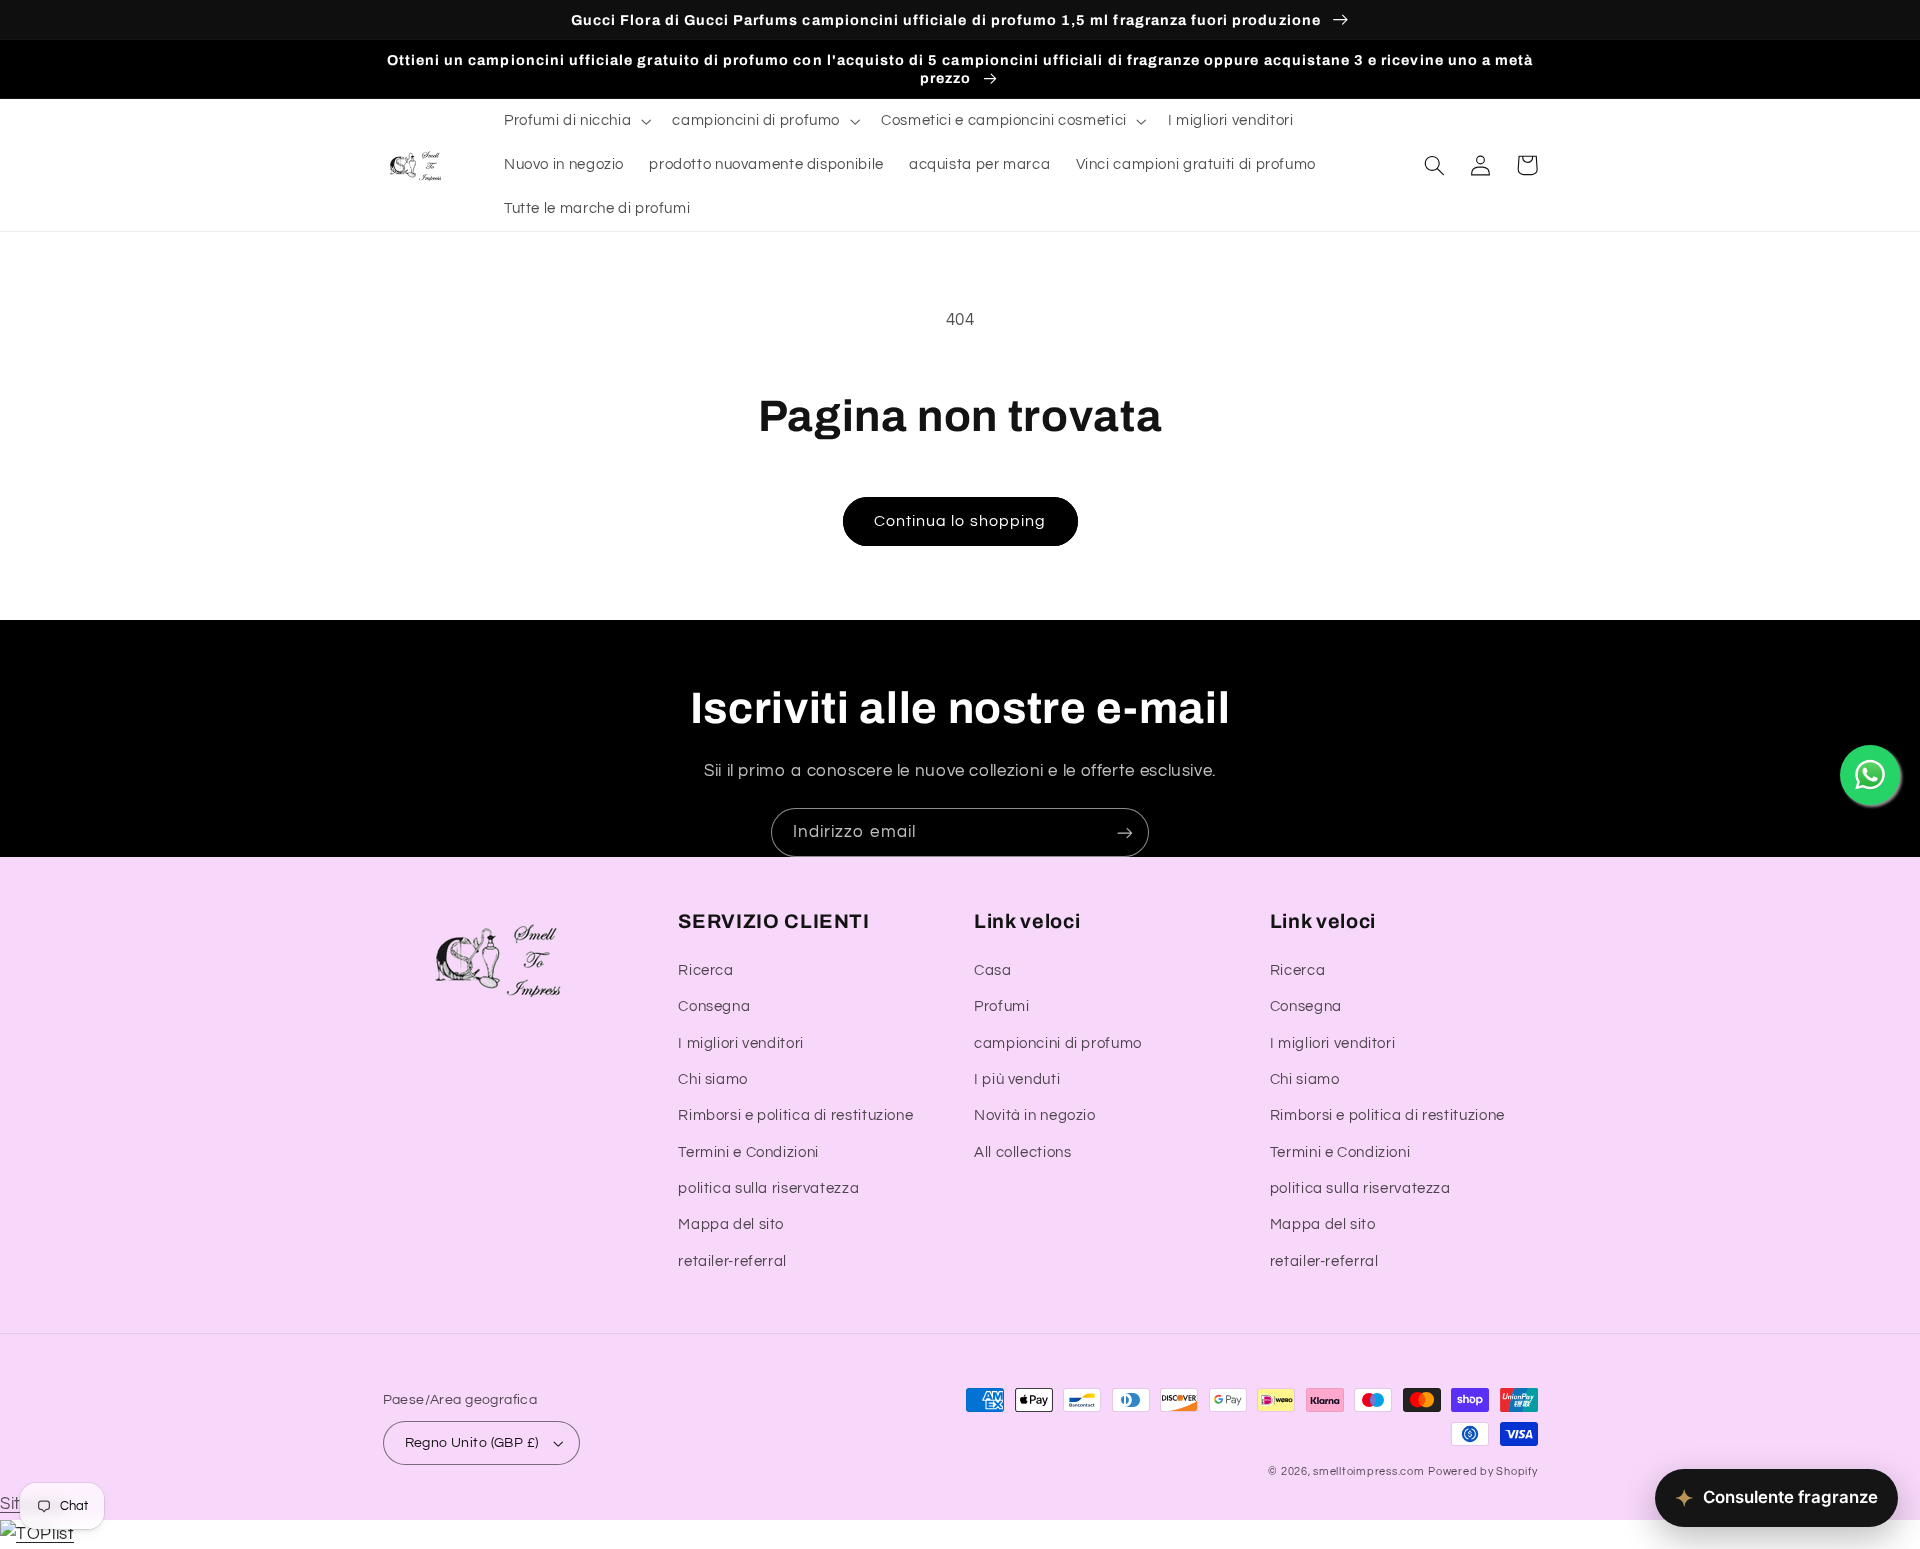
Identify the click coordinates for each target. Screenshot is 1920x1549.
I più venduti (1017, 1079)
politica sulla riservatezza (768, 1188)
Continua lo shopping (960, 521)
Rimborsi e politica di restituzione (795, 1115)
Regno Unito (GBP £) (472, 1443)
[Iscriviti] (1125, 832)
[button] (575, 121)
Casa (993, 970)
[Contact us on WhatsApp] (1870, 775)
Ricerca (705, 970)
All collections (1022, 1152)
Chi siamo (713, 1079)
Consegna (714, 1006)
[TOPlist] (37, 1534)
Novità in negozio (1035, 1115)
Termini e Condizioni (748, 1152)
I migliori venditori (741, 1043)
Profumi (1001, 1006)
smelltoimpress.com (1368, 1471)
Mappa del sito (731, 1224)
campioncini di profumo (1058, 1043)
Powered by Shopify (1482, 1471)
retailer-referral (732, 1261)
